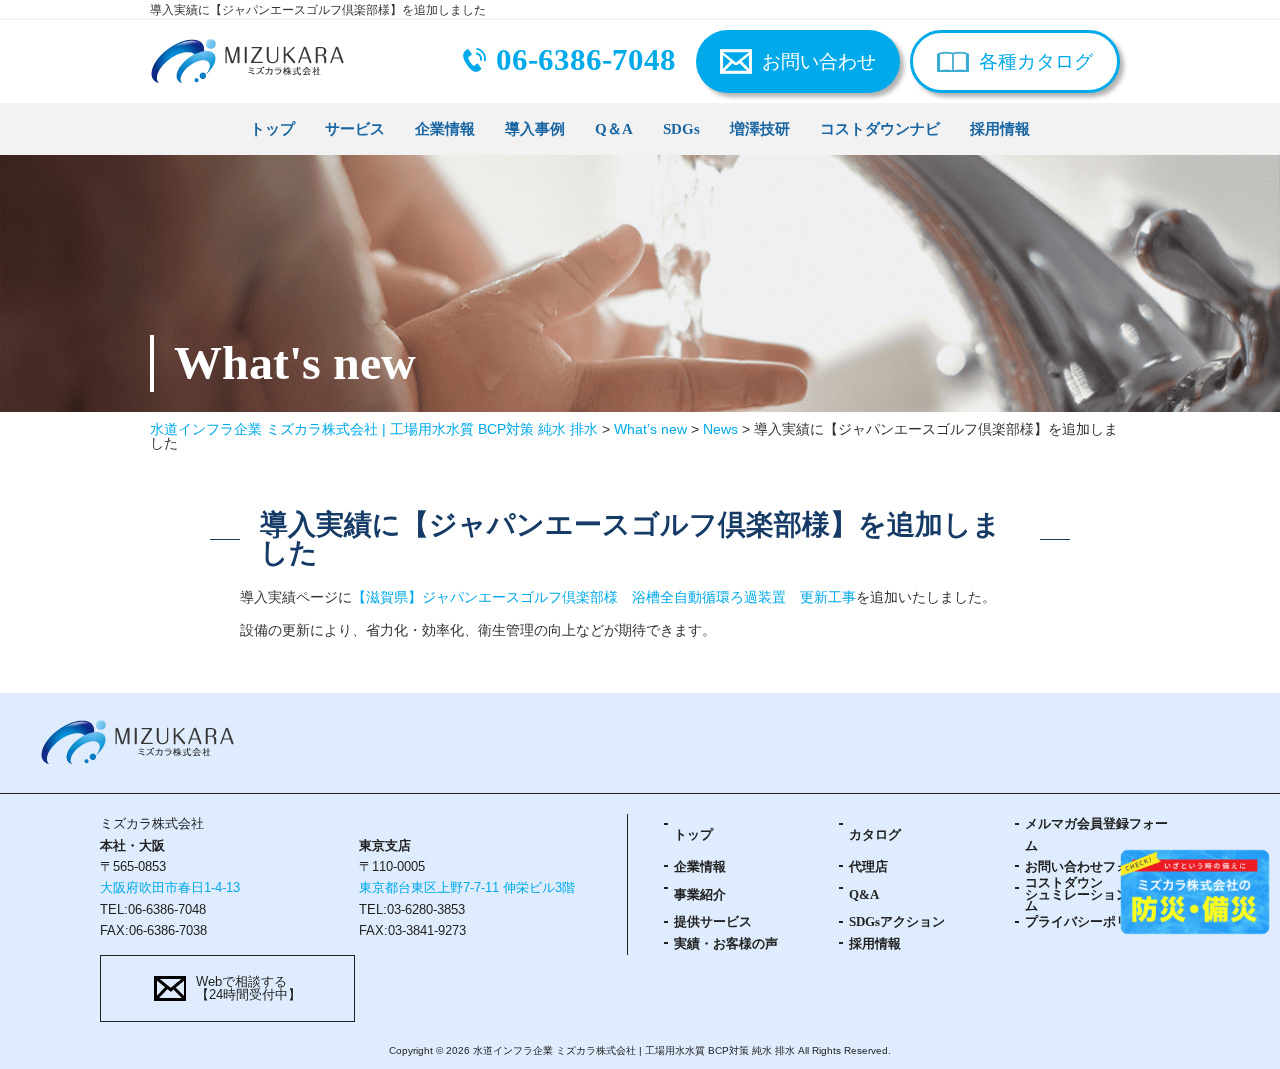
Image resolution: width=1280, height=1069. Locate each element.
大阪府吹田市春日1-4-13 (170, 888)
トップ (272, 128)
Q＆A (614, 128)
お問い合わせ (819, 61)
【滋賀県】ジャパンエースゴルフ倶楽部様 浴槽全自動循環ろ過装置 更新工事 (604, 597)
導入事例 (535, 128)
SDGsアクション (897, 922)
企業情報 (445, 128)
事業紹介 (700, 895)
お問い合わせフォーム (1090, 867)
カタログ (875, 835)
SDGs (681, 128)
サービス (355, 128)
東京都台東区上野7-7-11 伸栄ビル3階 (467, 888)
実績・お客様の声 (726, 944)
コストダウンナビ (880, 128)
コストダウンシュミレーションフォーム (1096, 895)
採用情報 (1000, 128)
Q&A (864, 895)
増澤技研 (760, 128)
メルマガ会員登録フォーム (1096, 834)
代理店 (868, 867)
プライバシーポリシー (1090, 922)
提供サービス (713, 922)
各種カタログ (1036, 61)
